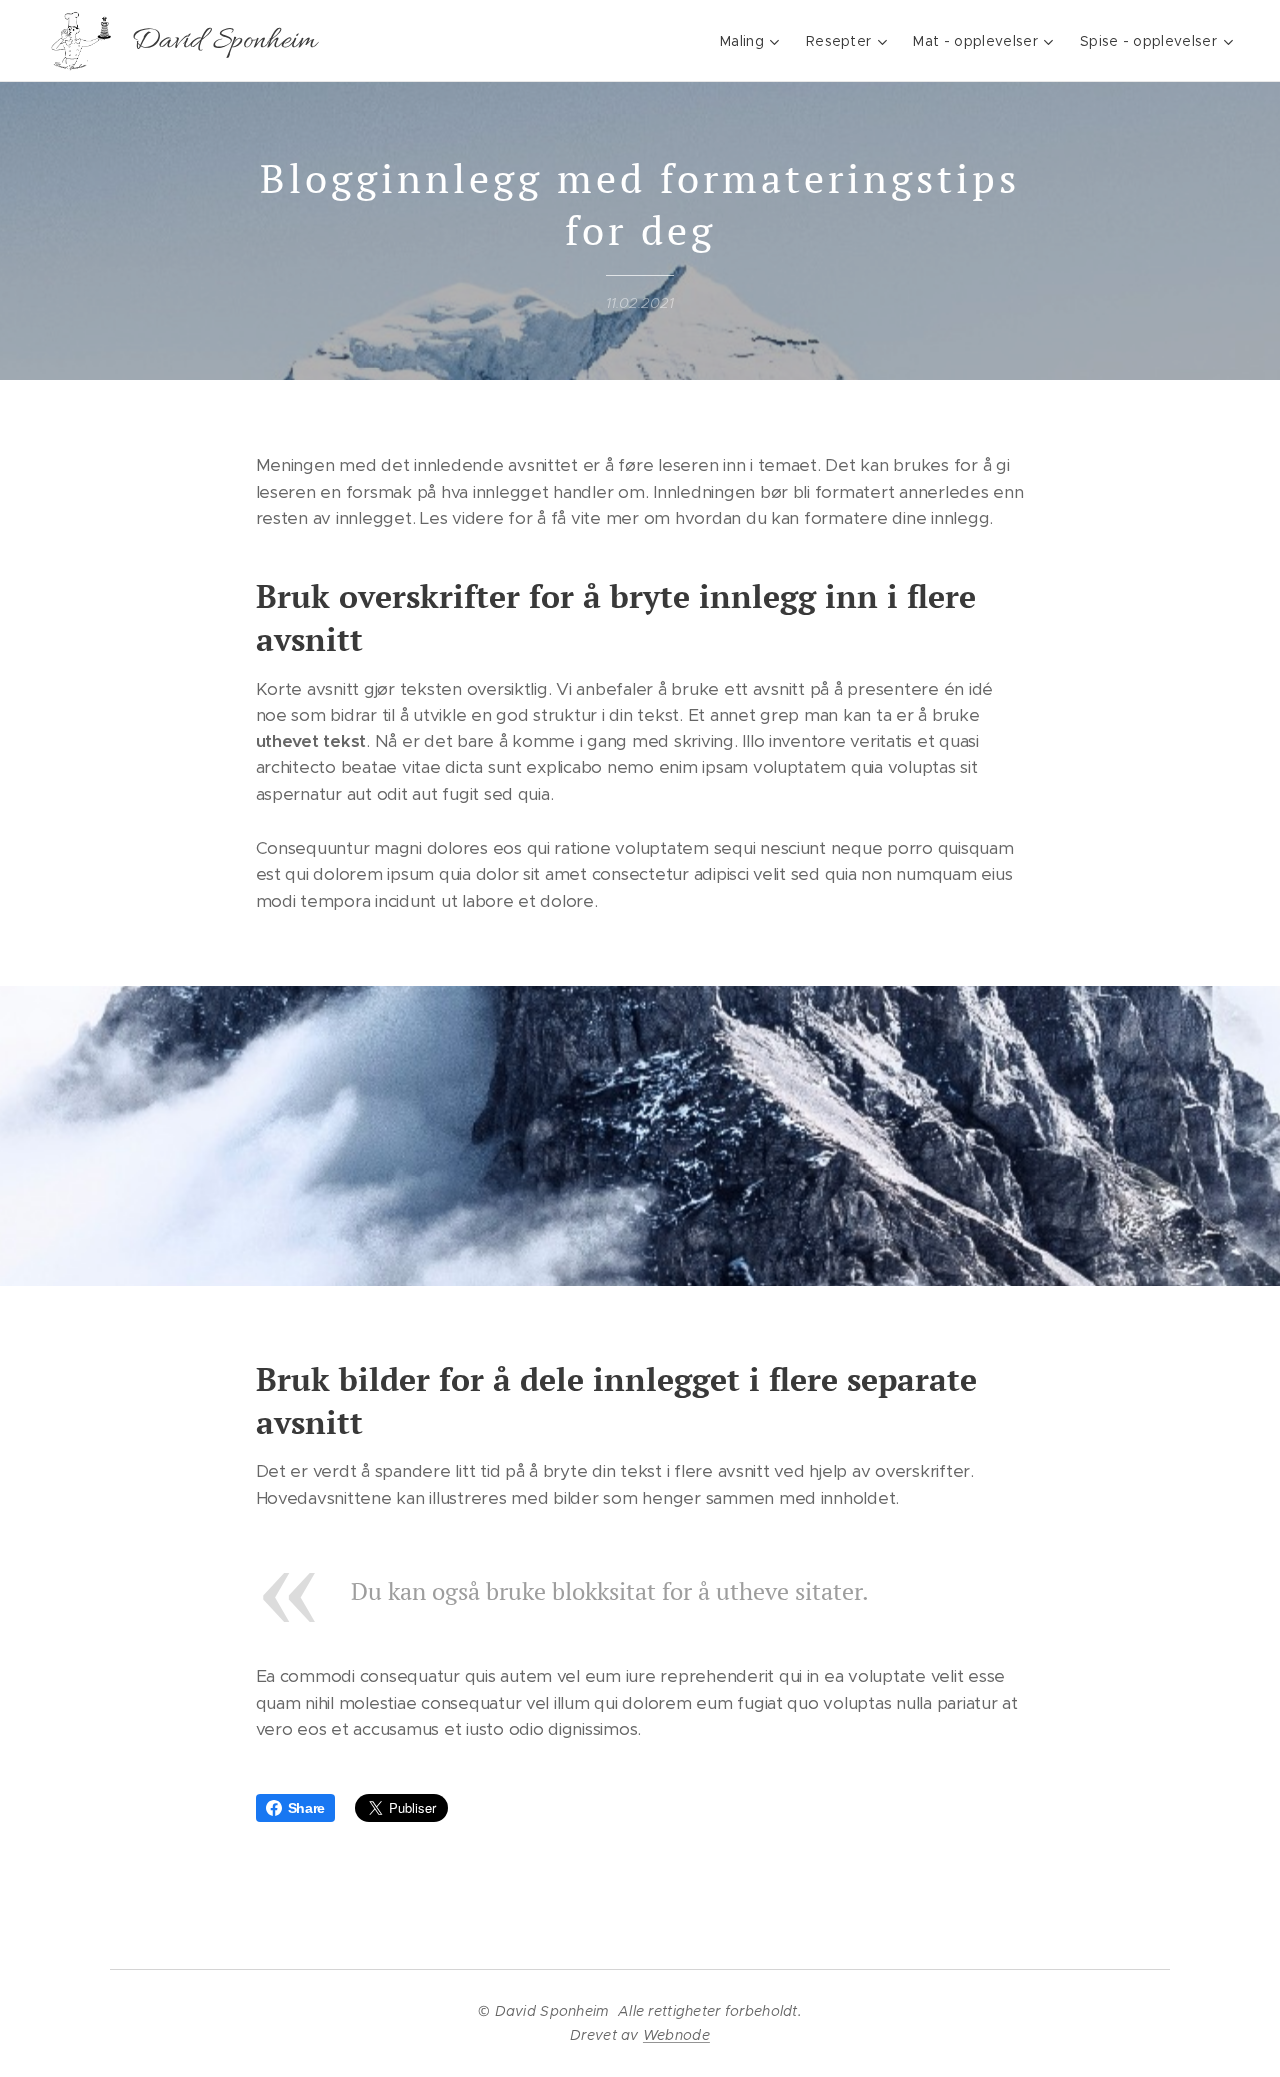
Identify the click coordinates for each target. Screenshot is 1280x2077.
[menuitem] (752, 41)
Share (307, 1808)
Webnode (676, 2035)
